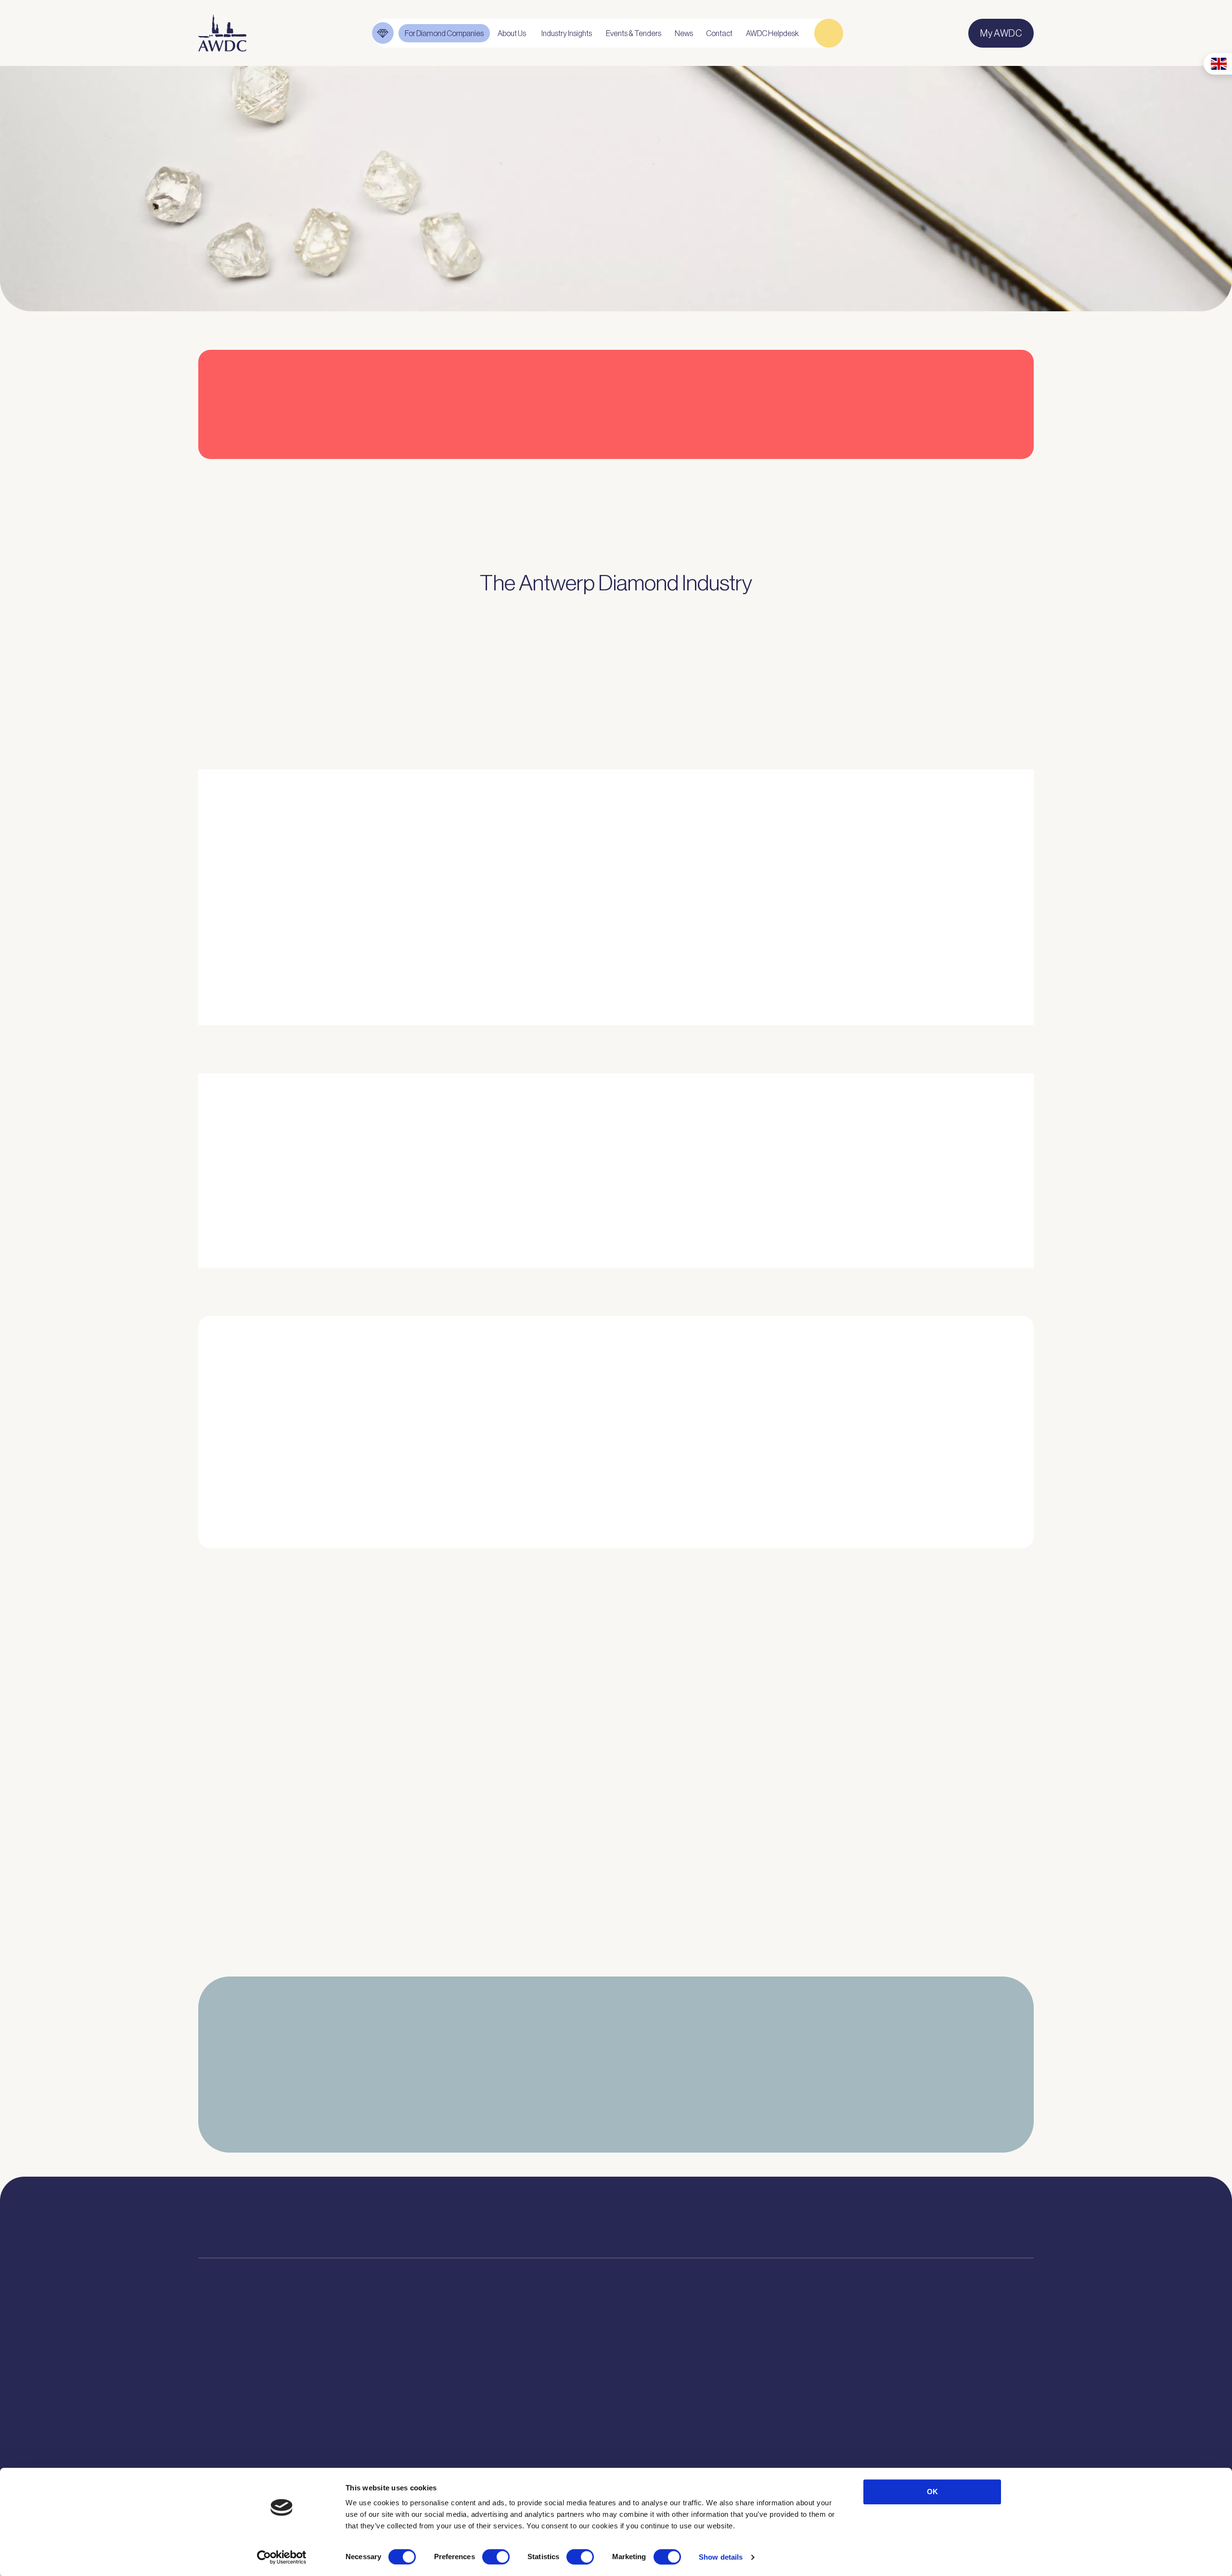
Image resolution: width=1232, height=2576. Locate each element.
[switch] (496, 2557)
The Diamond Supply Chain (555, 2391)
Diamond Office (228, 2374)
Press (660, 2391)
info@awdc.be (706, 2227)
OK (932, 2492)
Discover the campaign (231, 1194)
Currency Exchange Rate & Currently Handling (250, 227)
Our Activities (402, 2374)
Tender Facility (404, 2424)
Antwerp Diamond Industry (555, 2374)
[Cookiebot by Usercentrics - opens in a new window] (282, 2557)
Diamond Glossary (538, 2408)
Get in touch (978, 2449)
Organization (401, 2357)
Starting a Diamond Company (255, 2424)
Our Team (395, 2408)
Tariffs (211, 2458)
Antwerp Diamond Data (548, 2357)
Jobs (386, 2391)
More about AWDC (732, 956)
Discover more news (616, 1964)
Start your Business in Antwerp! (892, 1565)
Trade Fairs (220, 2391)
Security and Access (238, 2441)
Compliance (221, 2357)
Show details (721, 2557)
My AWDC (863, 2449)
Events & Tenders (683, 2357)
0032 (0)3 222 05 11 (716, 2213)
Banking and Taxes (235, 2408)
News (660, 2374)
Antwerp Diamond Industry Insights (869, 956)
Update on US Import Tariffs (883, 476)
